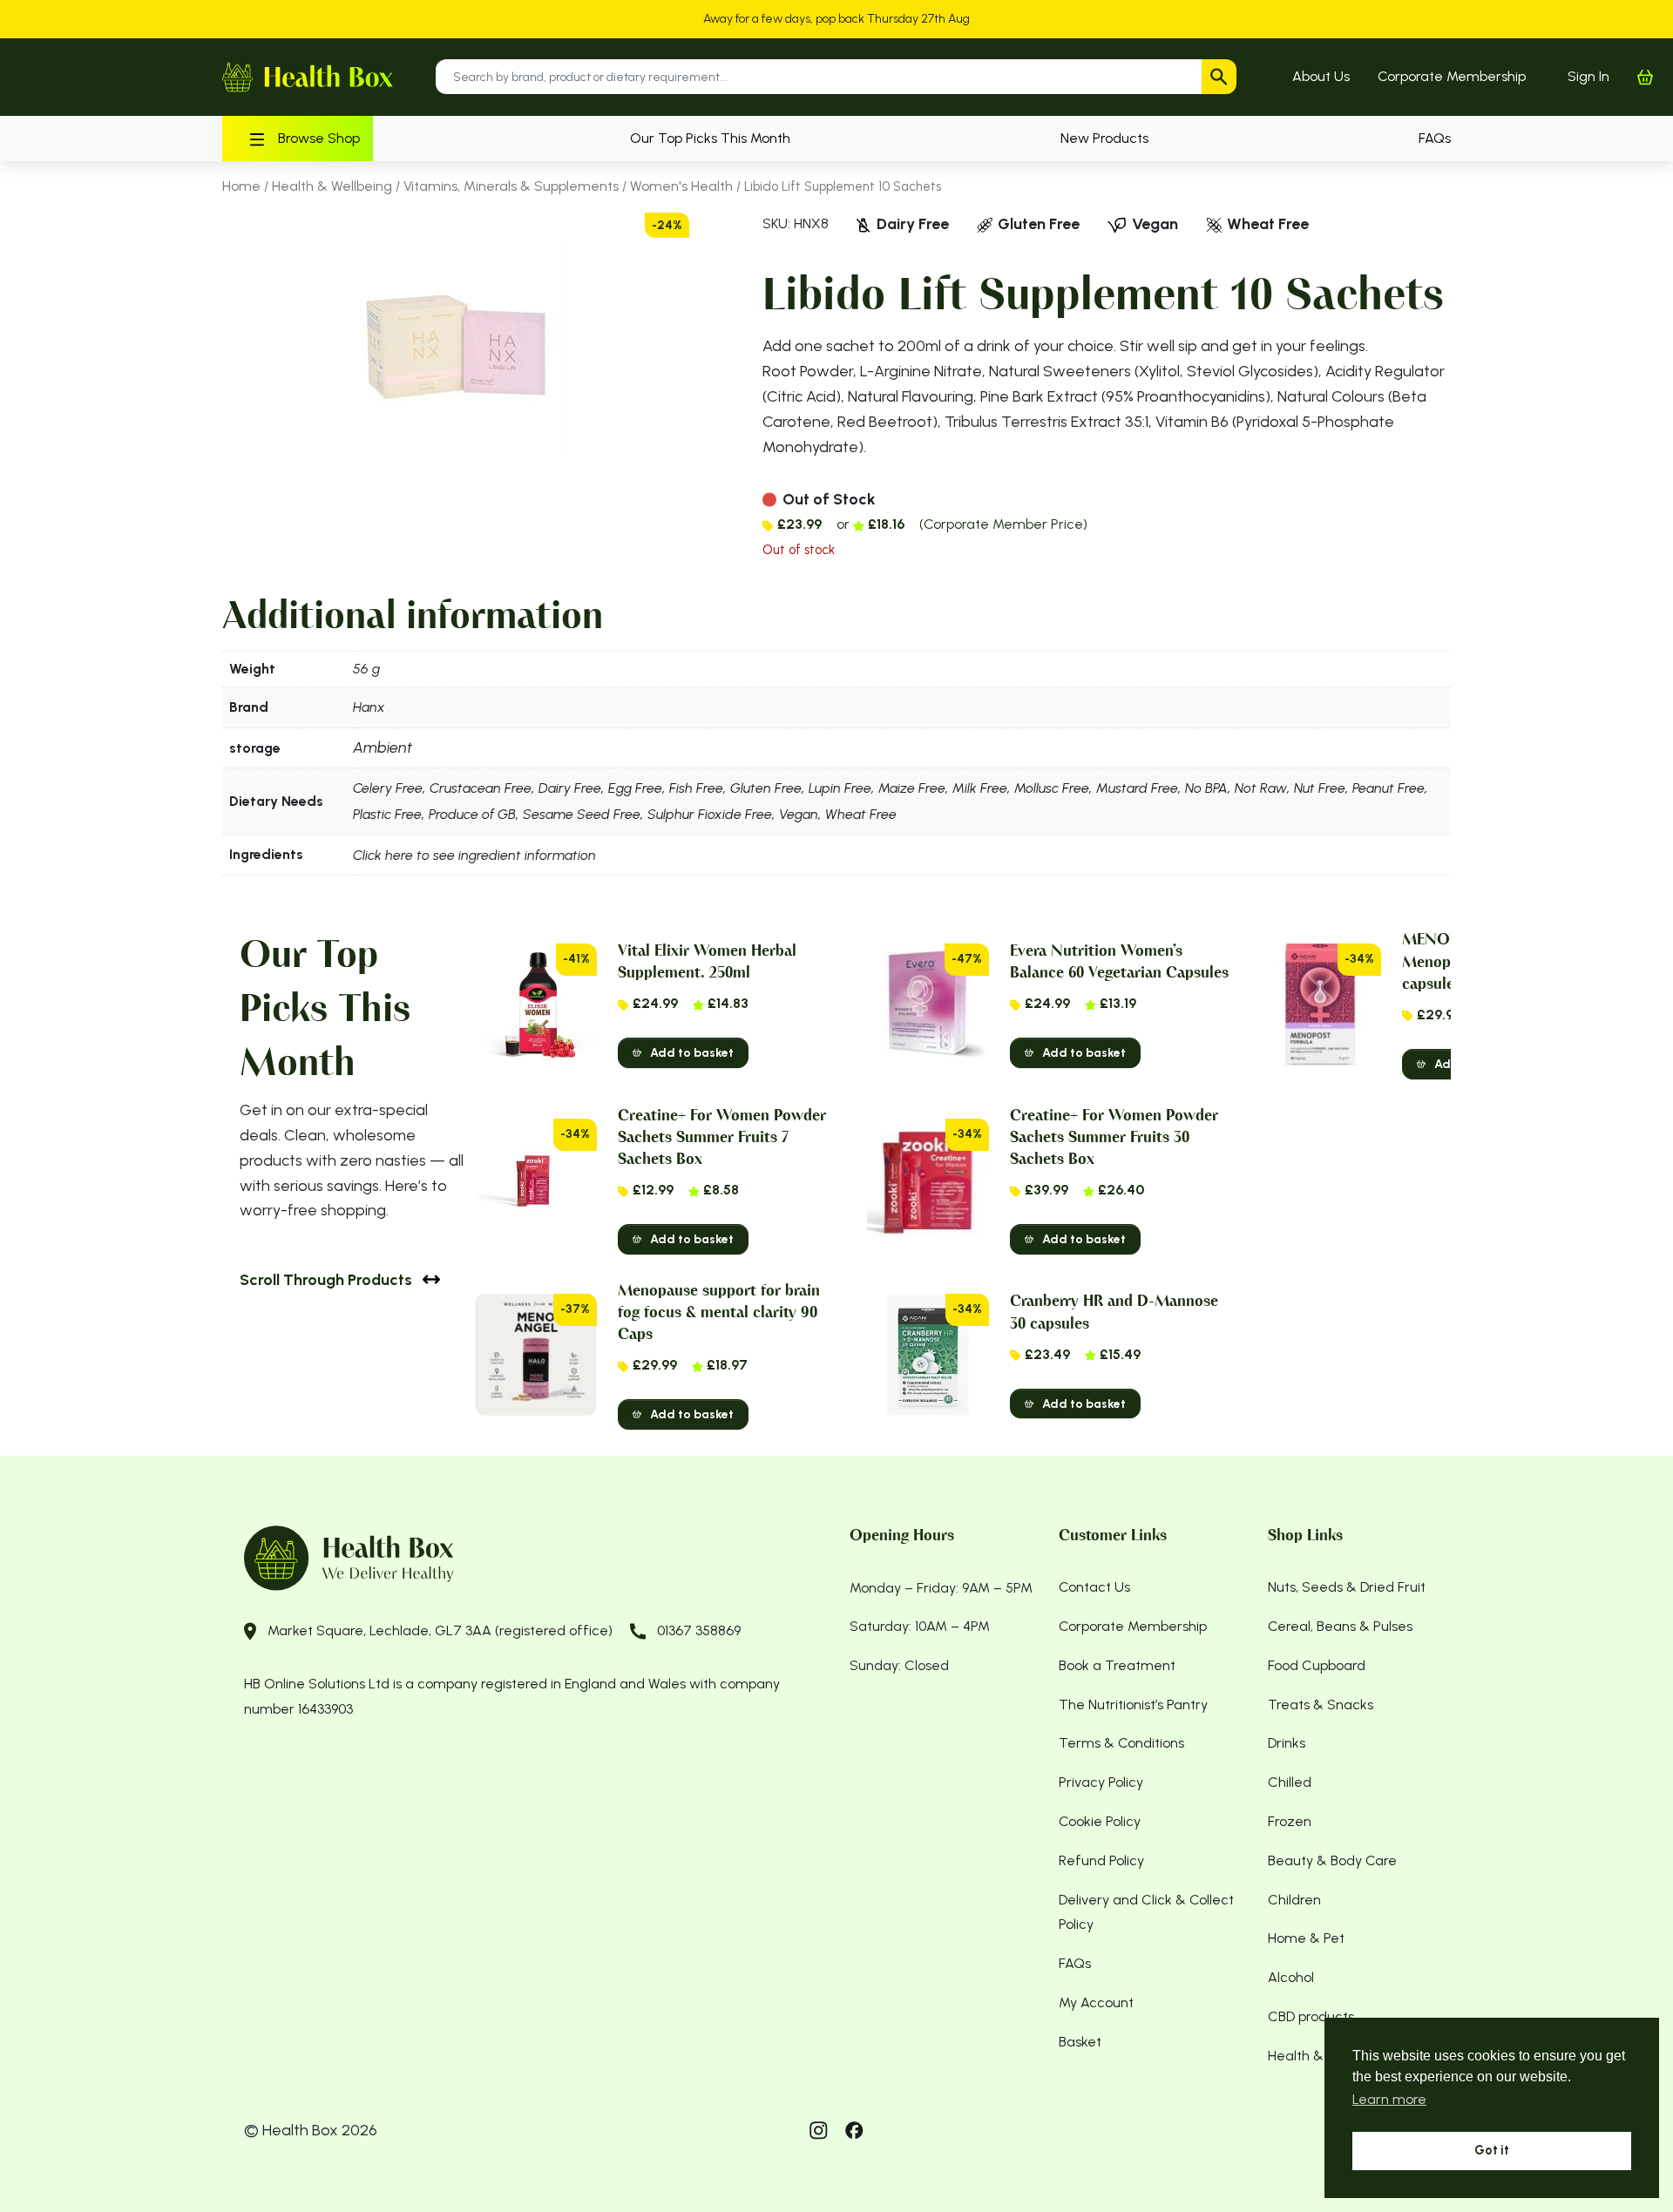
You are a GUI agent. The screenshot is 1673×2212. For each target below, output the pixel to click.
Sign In (1588, 76)
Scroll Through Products (326, 1279)
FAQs (1435, 138)
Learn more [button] (1389, 2099)
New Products (1104, 138)
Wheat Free (861, 814)
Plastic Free (387, 814)
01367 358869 (699, 1630)
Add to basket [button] (692, 1053)
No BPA (1206, 788)
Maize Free (912, 788)
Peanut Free (1389, 788)
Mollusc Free (1052, 788)
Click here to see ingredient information (474, 855)
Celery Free (388, 788)
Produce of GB (472, 814)
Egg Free (635, 788)
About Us (1321, 76)
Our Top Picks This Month (710, 138)
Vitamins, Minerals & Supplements (511, 186)
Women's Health (681, 186)
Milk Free (980, 788)
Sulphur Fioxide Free (710, 814)
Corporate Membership (1452, 76)
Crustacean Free (481, 788)
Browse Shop (319, 138)
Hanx (369, 707)
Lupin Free (840, 788)
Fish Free (696, 788)
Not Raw (1261, 788)
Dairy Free (570, 788)
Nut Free (1320, 788)
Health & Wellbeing (332, 186)
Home (241, 186)
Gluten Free (766, 788)
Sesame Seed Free (582, 814)
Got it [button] (1492, 2150)
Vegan (799, 814)
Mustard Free (1137, 788)
